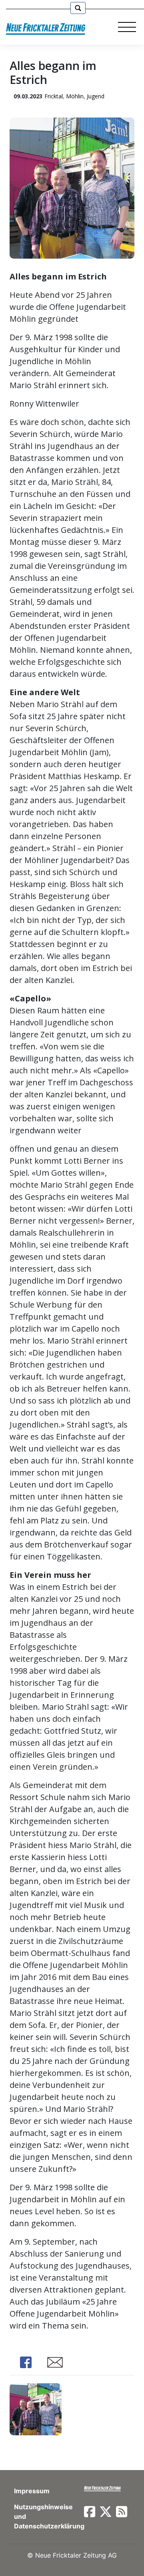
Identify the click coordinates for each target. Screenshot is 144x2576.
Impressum (32, 2491)
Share (26, 2362)
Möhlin (75, 96)
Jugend (96, 96)
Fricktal (54, 96)
